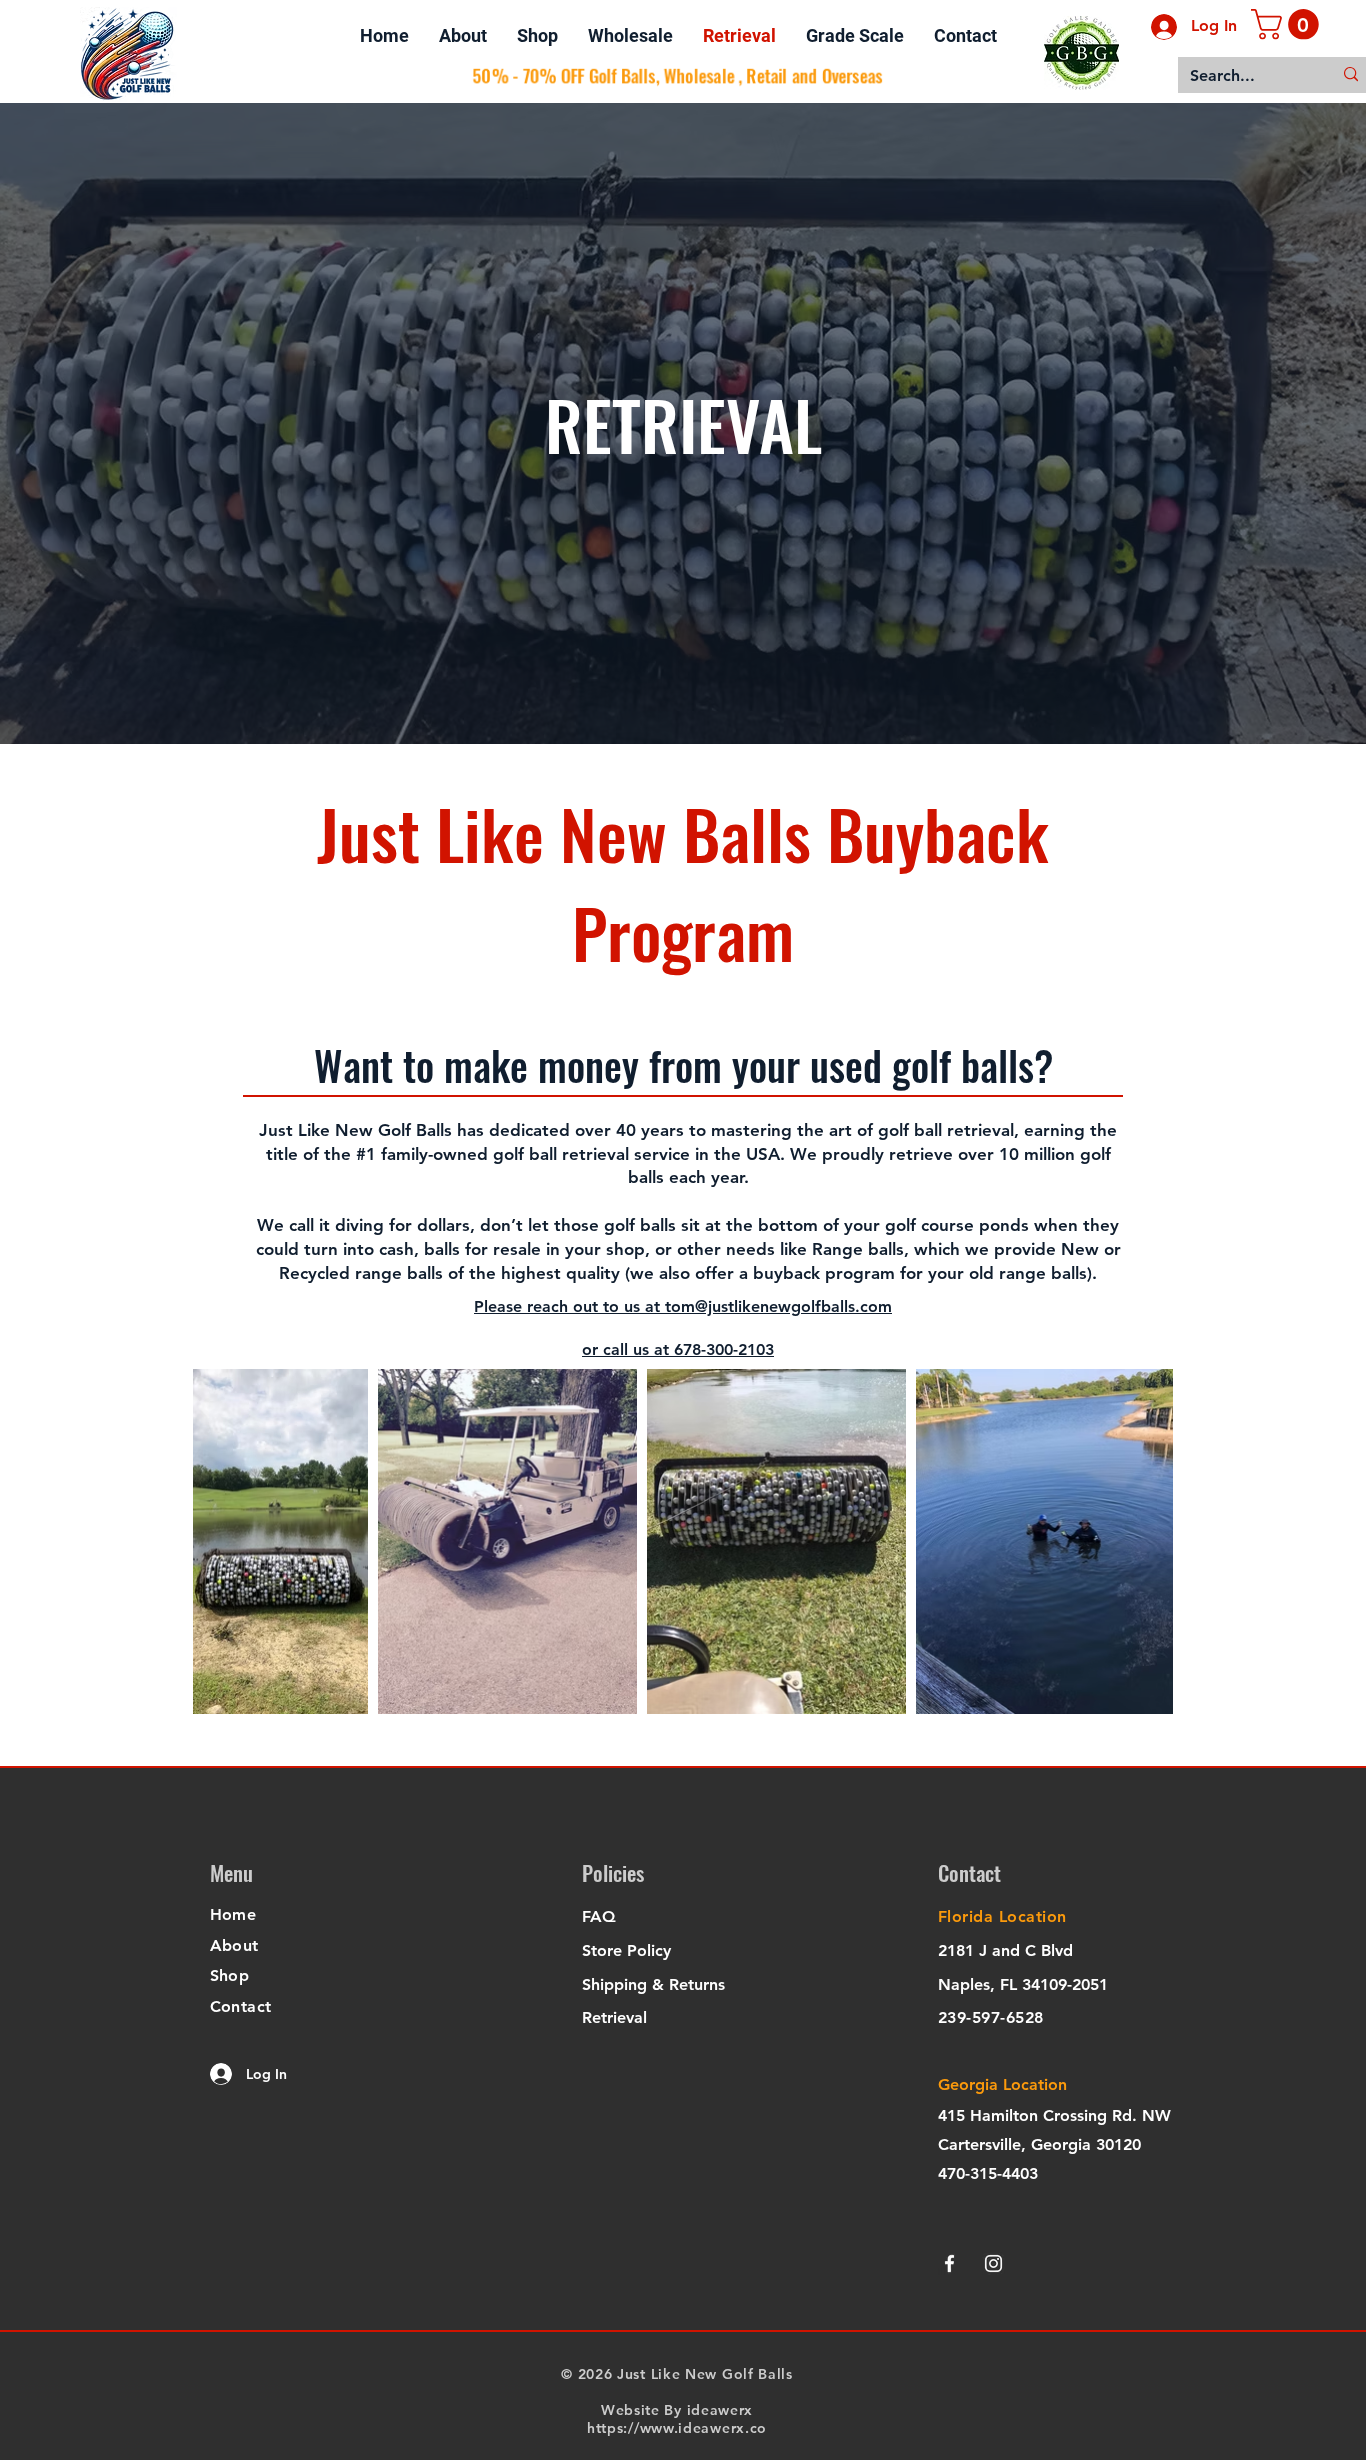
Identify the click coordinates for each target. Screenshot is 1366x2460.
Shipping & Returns (653, 1984)
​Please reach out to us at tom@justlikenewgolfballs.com (683, 1306)
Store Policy (626, 1950)
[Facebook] (949, 2263)
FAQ (599, 1916)
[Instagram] (993, 2263)
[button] (1288, 24)
